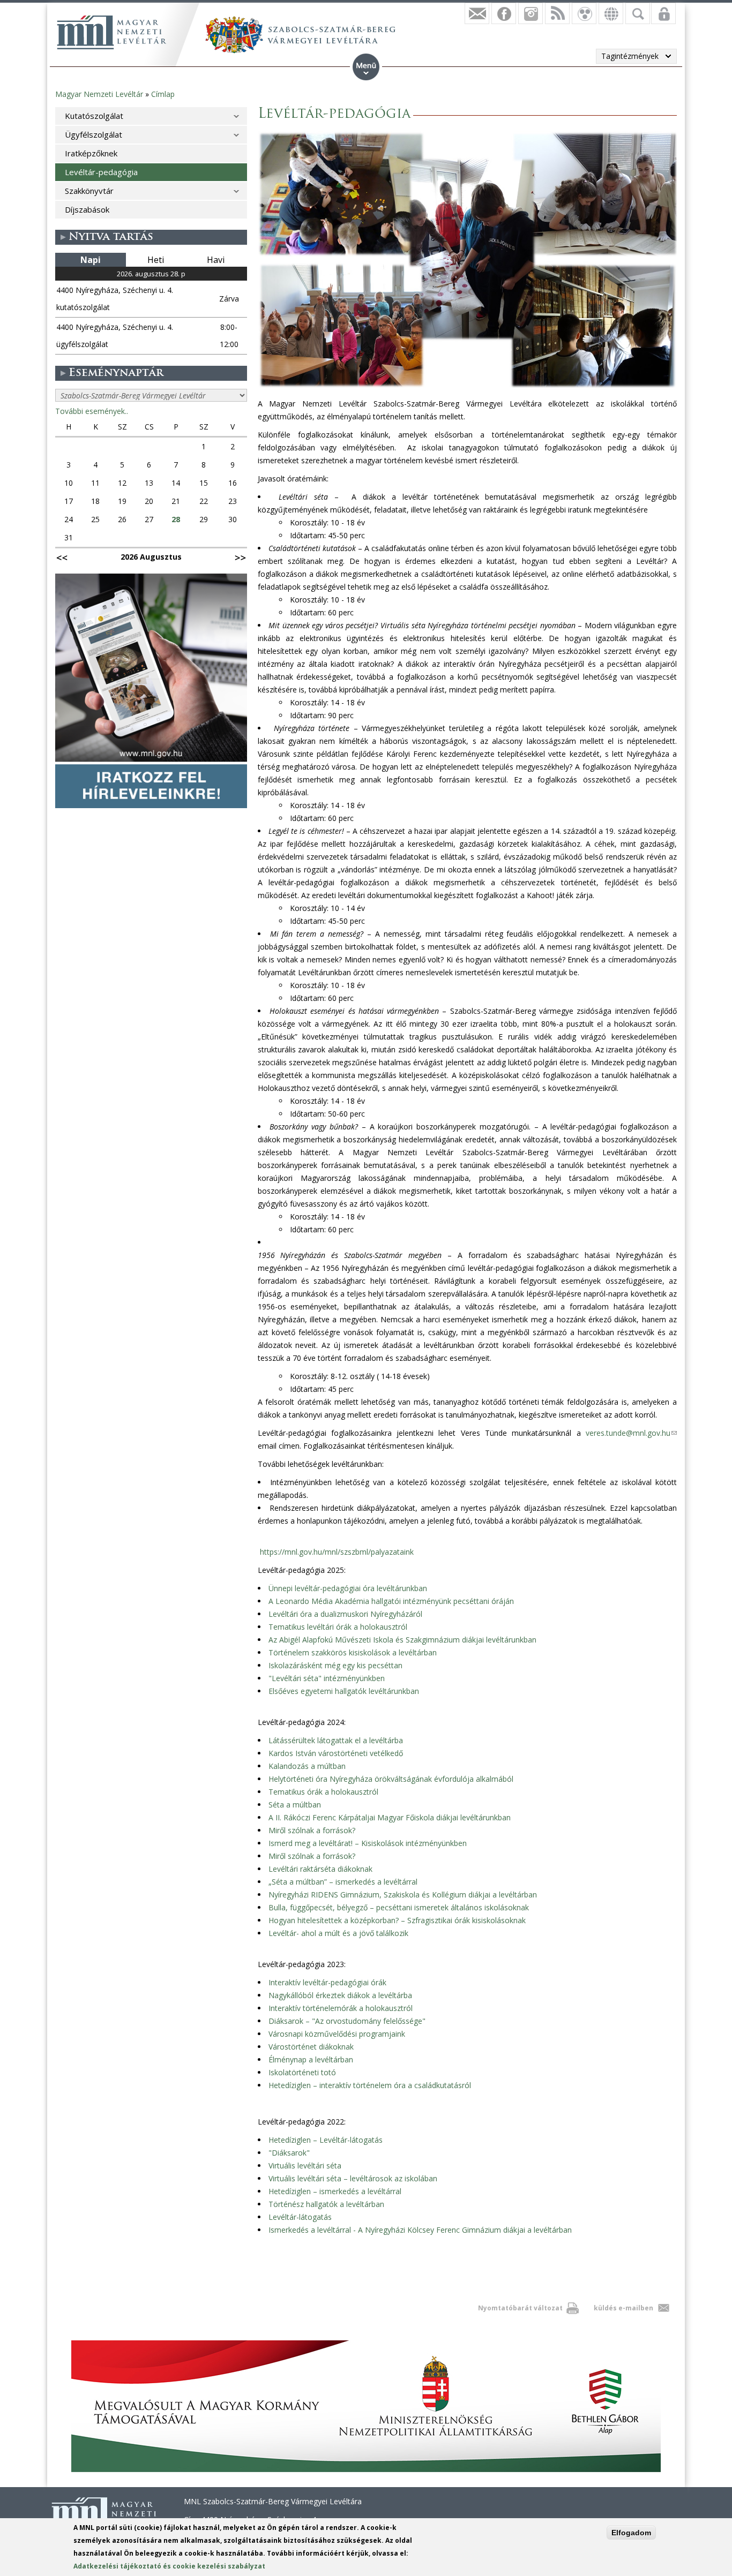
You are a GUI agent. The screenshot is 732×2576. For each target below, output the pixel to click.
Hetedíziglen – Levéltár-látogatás (326, 2140)
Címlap (163, 94)
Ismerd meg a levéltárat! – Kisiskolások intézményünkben (368, 1843)
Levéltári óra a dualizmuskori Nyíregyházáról (345, 1614)
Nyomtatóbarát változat (520, 2308)
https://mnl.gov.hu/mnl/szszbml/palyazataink (337, 1552)
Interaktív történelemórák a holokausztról (341, 2008)
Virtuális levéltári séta (305, 2166)
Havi (216, 260)
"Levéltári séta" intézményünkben (327, 1678)
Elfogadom (631, 2533)
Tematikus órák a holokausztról (323, 1792)
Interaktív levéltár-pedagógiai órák (327, 1982)
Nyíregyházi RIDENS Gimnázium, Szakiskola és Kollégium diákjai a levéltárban (403, 1895)
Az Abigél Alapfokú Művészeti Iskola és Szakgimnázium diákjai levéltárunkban (402, 1640)
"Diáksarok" (289, 2153)
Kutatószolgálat (94, 116)
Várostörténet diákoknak (311, 2047)
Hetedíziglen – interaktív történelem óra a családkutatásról (370, 2085)
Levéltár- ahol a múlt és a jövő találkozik (338, 1933)
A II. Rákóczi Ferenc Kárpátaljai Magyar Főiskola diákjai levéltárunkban (390, 1817)
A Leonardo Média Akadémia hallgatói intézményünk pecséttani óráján (391, 1601)
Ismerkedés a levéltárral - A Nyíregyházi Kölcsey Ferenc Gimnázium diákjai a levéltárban (420, 2230)
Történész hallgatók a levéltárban (326, 2204)
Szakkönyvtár (89, 191)
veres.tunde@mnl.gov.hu (631, 1433)
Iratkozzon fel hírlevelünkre (477, 13)
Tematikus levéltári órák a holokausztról (338, 1627)
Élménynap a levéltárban (311, 2059)
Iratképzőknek (91, 153)
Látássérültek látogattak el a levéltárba (336, 1740)
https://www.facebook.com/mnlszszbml (504, 13)
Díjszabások (87, 209)
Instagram (531, 13)
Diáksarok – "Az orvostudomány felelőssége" (347, 2021)
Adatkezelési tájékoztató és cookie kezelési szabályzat (169, 2566)
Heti (156, 260)
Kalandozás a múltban (307, 1766)
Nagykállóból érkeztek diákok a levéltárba (340, 1995)
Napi (91, 260)
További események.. (92, 411)
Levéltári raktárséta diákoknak (320, 1869)
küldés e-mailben (623, 2308)
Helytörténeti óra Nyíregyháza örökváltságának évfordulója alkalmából (391, 1779)
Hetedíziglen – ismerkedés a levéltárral (335, 2191)
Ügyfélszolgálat (94, 134)
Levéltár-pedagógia (101, 172)
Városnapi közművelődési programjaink (337, 2034)
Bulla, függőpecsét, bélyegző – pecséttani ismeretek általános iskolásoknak (399, 1907)
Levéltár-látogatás (300, 2217)
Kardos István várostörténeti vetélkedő (336, 1753)
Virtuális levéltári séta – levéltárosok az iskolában (353, 2178)
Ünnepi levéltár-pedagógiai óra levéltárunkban (348, 1588)
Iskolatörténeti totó (302, 2072)
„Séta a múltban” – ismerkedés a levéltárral (343, 1882)
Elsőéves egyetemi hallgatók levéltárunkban (344, 1691)
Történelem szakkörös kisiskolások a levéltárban (353, 1652)
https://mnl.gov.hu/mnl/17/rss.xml (557, 13)
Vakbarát (584, 13)
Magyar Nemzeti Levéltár (99, 94)
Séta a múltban (295, 1805)
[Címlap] (111, 32)
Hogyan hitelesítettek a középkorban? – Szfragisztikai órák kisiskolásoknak (397, 1920)
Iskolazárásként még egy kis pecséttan (335, 1665)
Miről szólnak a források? (312, 1830)
